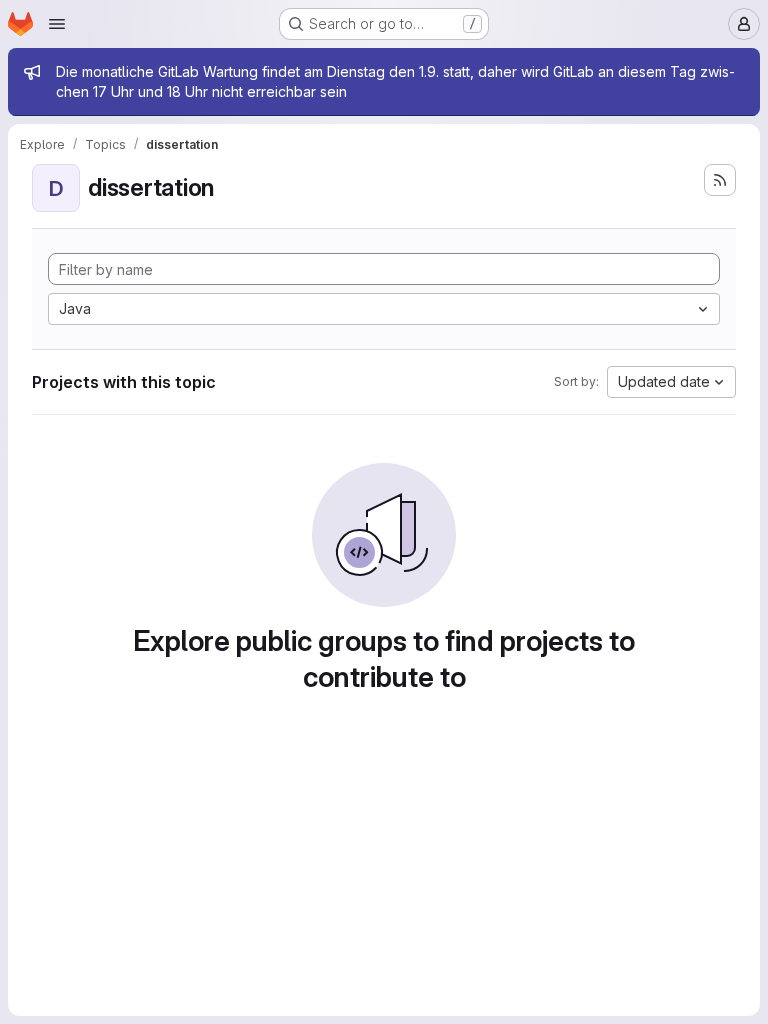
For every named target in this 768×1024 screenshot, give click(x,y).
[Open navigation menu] (57, 24)
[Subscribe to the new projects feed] (720, 180)
